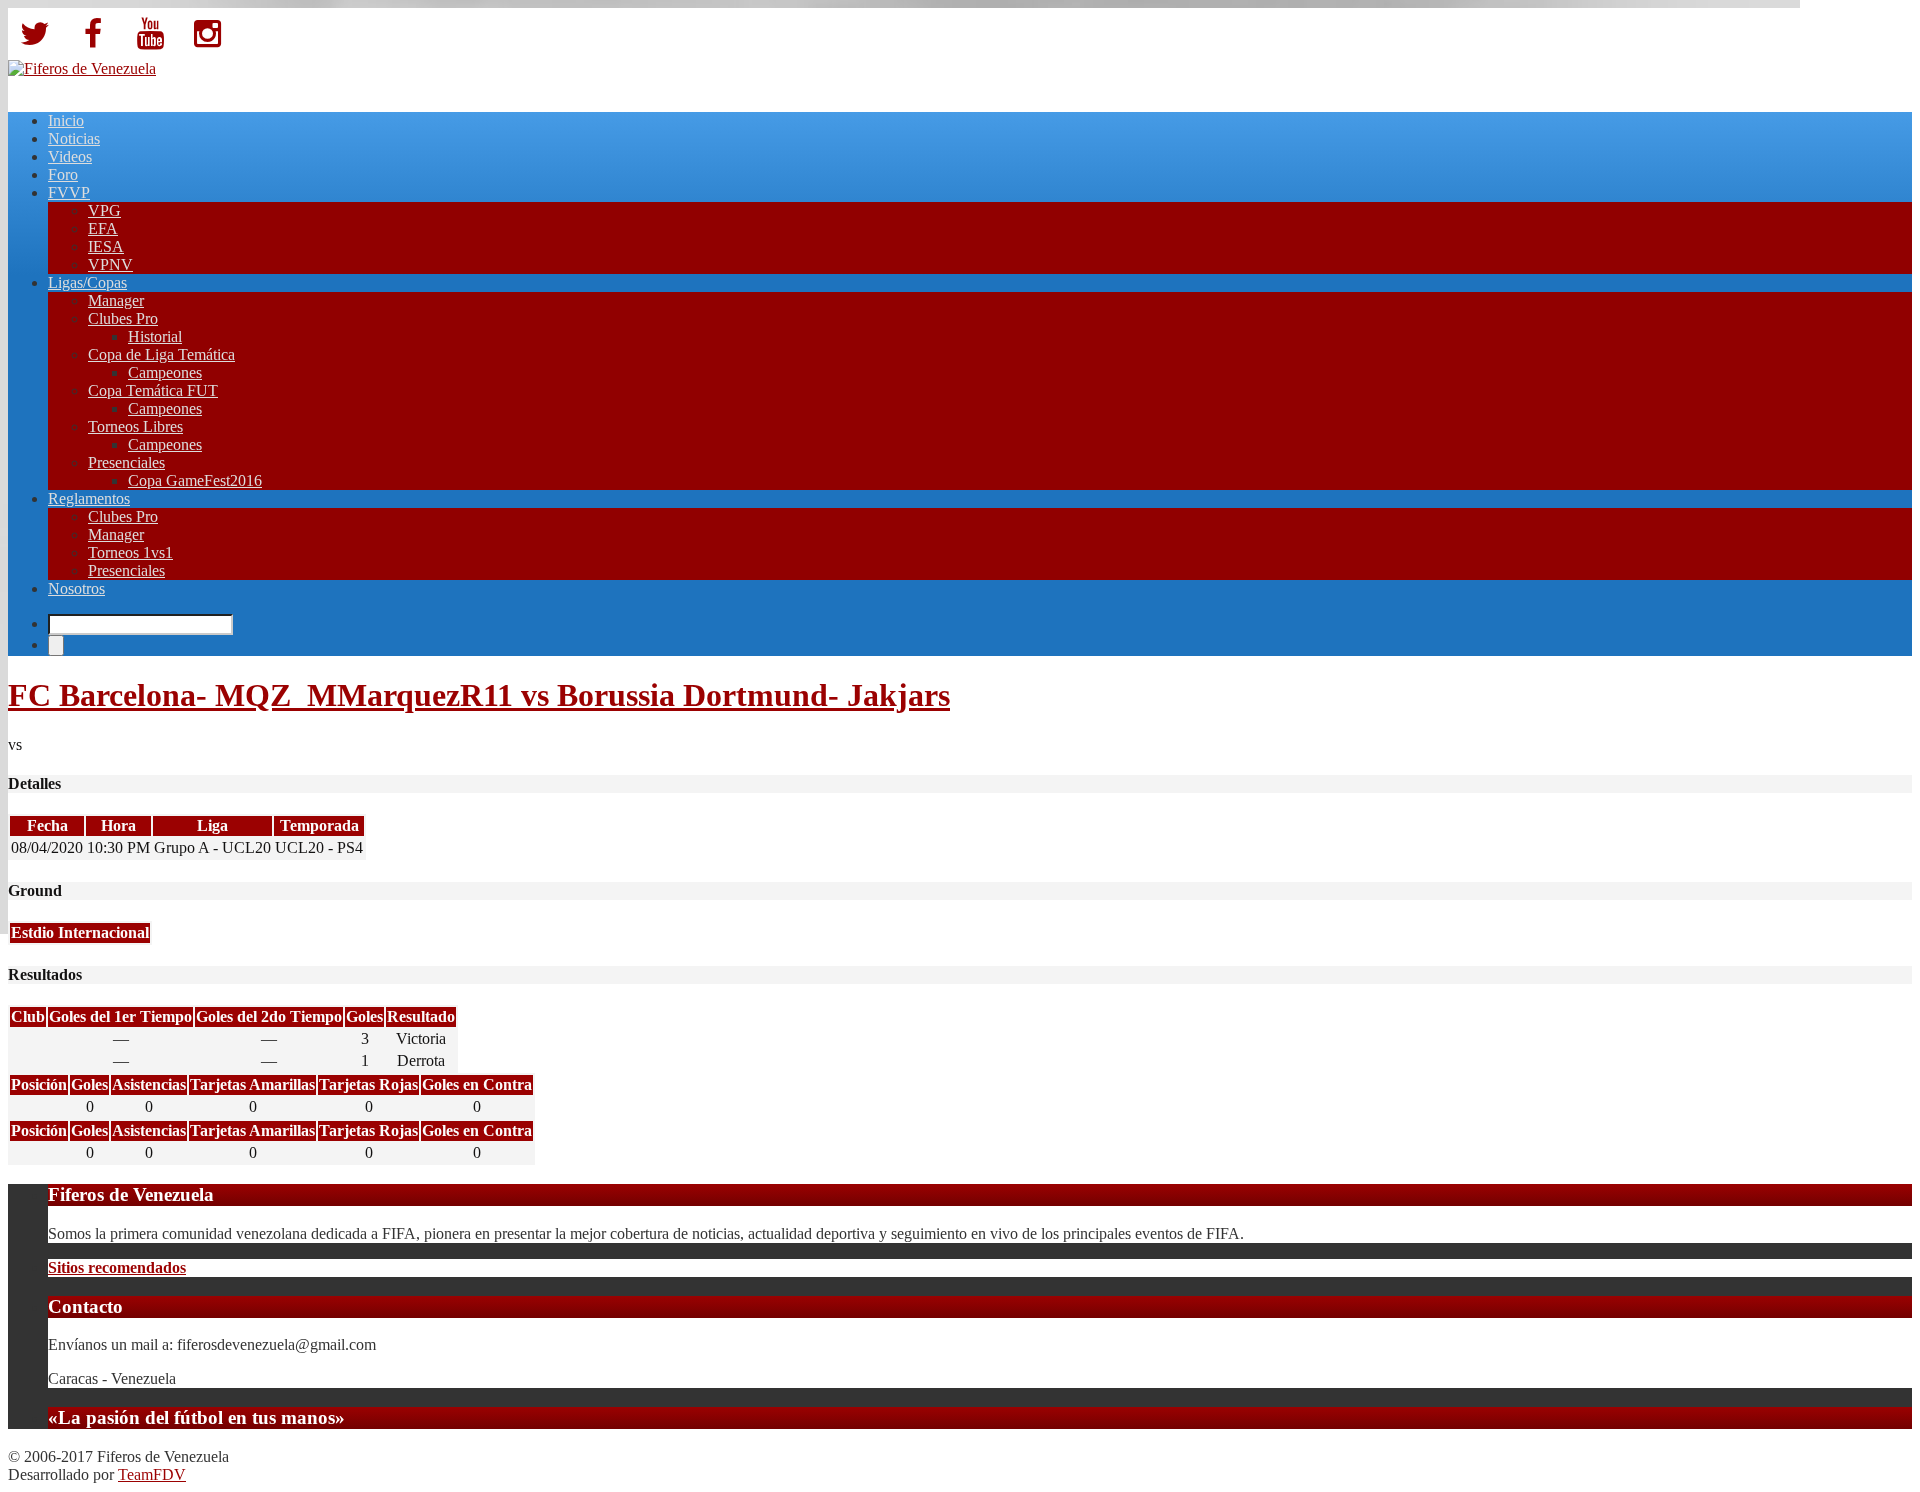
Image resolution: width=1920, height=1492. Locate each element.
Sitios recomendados (117, 1267)
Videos (70, 156)
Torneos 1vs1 (130, 552)
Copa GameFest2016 (195, 480)
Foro (63, 174)
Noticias (74, 138)
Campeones (165, 372)
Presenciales (126, 462)
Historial (155, 336)
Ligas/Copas (87, 282)
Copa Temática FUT (153, 390)
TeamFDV (152, 1474)
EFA (103, 228)
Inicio (66, 120)
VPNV (110, 264)
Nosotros (76, 588)
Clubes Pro (123, 318)
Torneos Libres (135, 426)
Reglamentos (89, 498)
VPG (104, 210)
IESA (106, 246)
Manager (116, 300)
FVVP (69, 192)
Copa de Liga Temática (161, 354)
